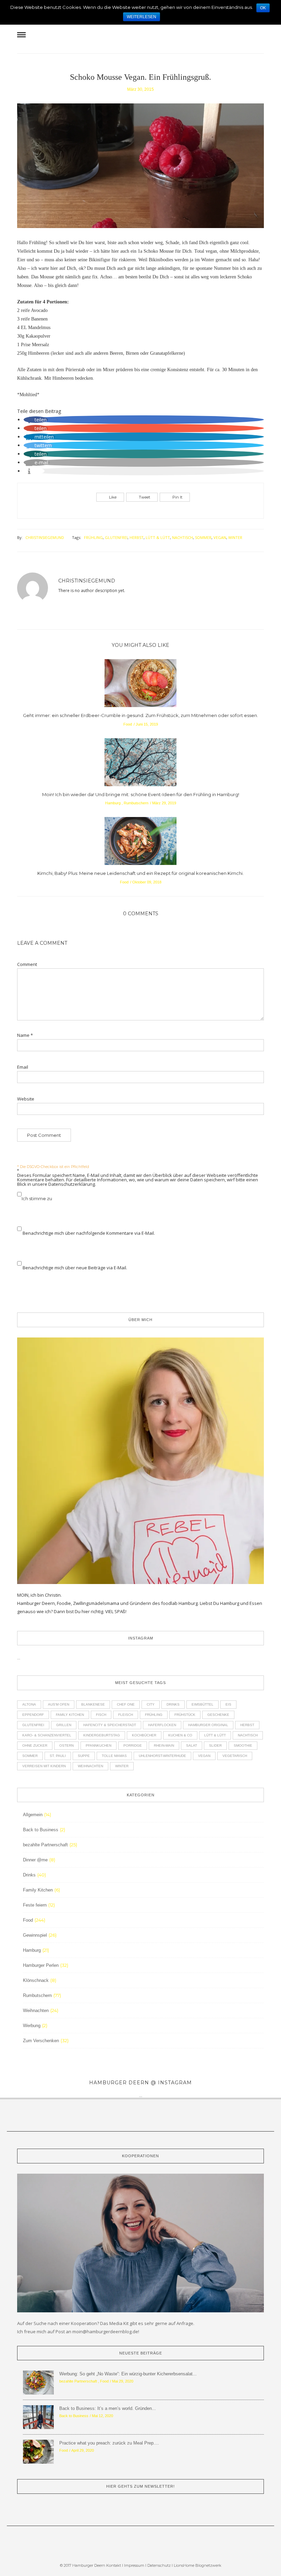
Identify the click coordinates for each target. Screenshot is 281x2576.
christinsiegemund (45, 537)
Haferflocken (162, 1725)
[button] (36, 420)
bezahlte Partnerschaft (45, 1845)
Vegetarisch (235, 1756)
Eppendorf (33, 1715)
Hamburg (113, 803)
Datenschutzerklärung (72, 1184)
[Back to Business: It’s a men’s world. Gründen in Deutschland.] (38, 2417)
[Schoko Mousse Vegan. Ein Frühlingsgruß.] (140, 170)
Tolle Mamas (114, 1756)
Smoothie (243, 1745)
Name (25, 1035)
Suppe (84, 1756)
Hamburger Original (208, 1725)
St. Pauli (58, 1756)
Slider (215, 1745)
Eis (228, 1704)
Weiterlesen (142, 17)
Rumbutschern (136, 803)
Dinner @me (35, 1860)
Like (113, 497)
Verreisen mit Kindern (44, 1766)
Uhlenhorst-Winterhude (162, 1756)
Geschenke (218, 1715)
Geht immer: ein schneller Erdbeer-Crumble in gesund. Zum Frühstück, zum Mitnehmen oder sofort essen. (140, 715)
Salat (192, 1745)
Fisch (101, 1715)
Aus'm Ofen (59, 1704)
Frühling (93, 537)
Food (128, 724)
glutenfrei (116, 537)
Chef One (126, 1704)
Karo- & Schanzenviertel (47, 1735)
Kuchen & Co (180, 1735)
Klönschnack (36, 1980)
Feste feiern (35, 1905)
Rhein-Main (164, 1745)
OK (263, 8)
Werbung (32, 2026)
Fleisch (126, 1715)
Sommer (203, 537)
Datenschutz (160, 2565)
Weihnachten (90, 1766)
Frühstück (185, 1715)
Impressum (134, 2565)
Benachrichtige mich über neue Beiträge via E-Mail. (75, 1268)
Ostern (66, 1745)
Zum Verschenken (41, 2041)
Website (26, 1099)
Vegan (220, 537)
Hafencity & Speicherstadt (110, 1725)
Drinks (173, 1704)
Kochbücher (144, 1735)
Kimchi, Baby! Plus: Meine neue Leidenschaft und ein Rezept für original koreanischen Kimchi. (140, 873)
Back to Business (41, 1830)
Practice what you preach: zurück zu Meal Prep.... (109, 2443)
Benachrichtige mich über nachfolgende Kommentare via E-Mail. (89, 1233)
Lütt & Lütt (158, 537)
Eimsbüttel (203, 1704)
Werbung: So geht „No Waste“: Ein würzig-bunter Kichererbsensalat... (128, 2374)
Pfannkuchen (99, 1745)
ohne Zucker (35, 1745)
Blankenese (93, 1704)
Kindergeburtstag (102, 1735)
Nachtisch (182, 537)
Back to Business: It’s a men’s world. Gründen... (108, 2408)
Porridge (133, 1745)
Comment (27, 964)
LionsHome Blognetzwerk (198, 2565)
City (151, 1704)
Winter (235, 537)
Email (23, 1067)
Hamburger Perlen (41, 1965)
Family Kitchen (70, 1715)
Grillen (64, 1725)
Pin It (177, 497)
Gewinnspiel (35, 1935)
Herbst (137, 537)
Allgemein (33, 1815)
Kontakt (114, 2565)
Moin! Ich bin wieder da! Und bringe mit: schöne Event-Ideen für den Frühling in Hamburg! (141, 794)
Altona (29, 1704)
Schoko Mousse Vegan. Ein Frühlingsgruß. (140, 77)
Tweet (144, 497)
